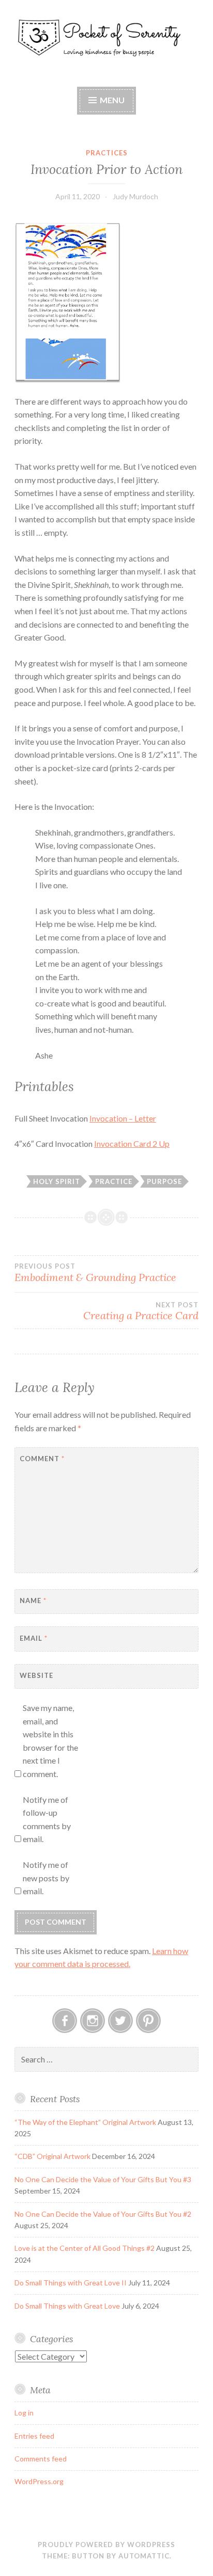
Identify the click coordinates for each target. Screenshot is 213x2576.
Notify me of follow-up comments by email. (47, 1819)
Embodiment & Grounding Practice (95, 1273)
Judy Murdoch (135, 196)
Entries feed (34, 2436)
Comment (42, 1459)
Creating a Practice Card (141, 1311)
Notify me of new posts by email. (46, 1878)
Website (36, 1675)
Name (33, 1601)
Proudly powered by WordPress (106, 2545)
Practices (107, 153)
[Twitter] (120, 2021)
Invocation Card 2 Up (132, 1143)
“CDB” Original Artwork (52, 2156)
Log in (24, 2413)
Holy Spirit (57, 1181)
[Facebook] (65, 2021)
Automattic (144, 2556)
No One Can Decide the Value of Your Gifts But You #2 (103, 2214)
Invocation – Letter (123, 1118)
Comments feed (41, 2459)
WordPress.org (39, 2481)
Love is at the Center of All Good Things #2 (85, 2248)
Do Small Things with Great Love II (71, 2283)
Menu (112, 100)
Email (34, 1638)
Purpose (164, 1181)
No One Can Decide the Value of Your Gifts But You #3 (103, 2179)
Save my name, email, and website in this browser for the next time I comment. (50, 1741)
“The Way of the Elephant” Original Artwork (85, 2122)
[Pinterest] (148, 2021)
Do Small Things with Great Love (67, 2306)
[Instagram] (93, 2021)
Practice (114, 1181)
